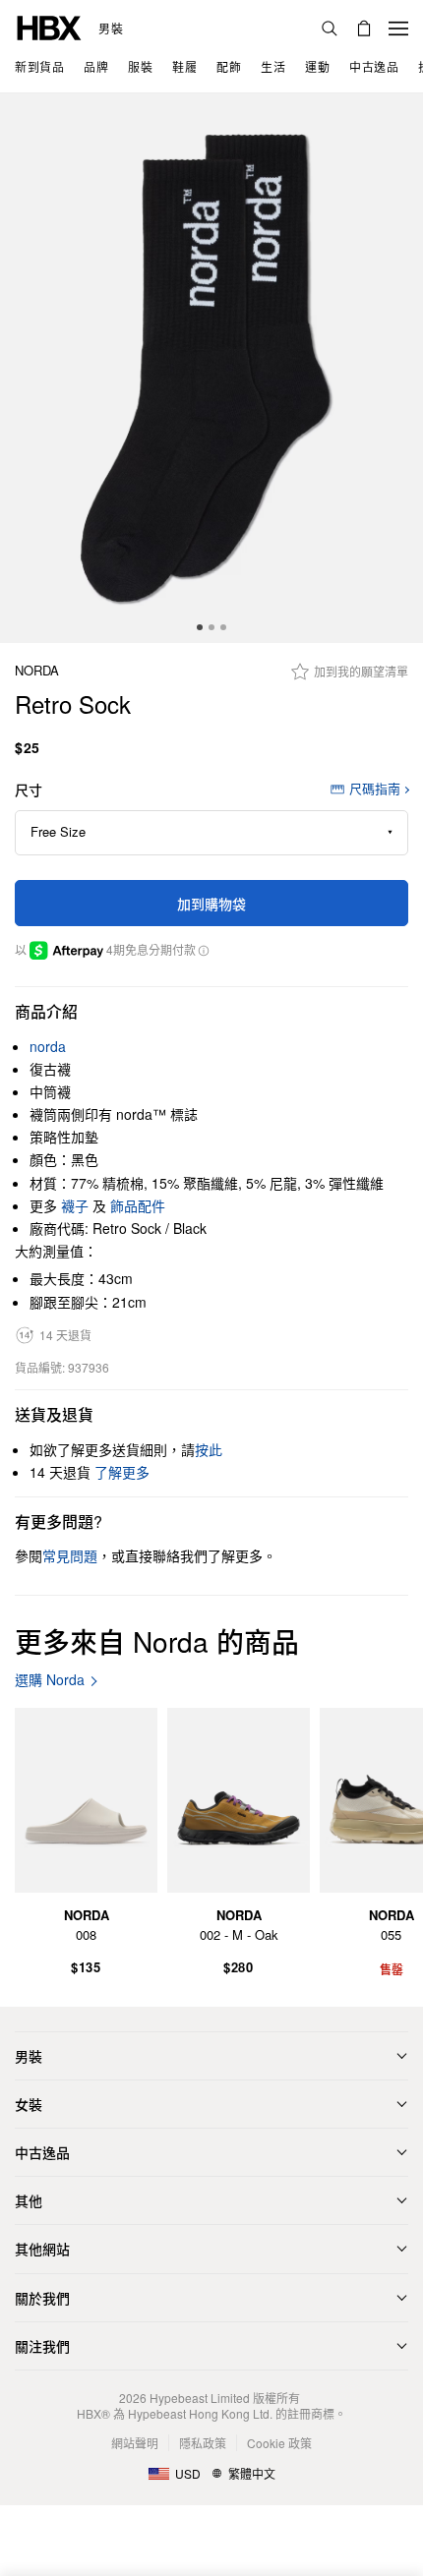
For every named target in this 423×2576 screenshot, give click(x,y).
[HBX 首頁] (49, 26)
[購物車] (364, 29)
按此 (209, 1449)
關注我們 (42, 2346)
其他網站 (42, 2249)
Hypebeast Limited (200, 2398)
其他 (29, 2200)
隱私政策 (203, 2443)
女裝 (29, 2104)
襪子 (75, 1205)
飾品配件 (138, 1205)
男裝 (111, 29)
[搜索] (330, 29)
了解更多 (122, 1472)
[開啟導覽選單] (398, 29)
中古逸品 (42, 2152)
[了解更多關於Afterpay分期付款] (203, 950)
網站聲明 (135, 2443)
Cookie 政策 (279, 2443)
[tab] (200, 627)
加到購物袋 (211, 904)
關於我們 (42, 2298)
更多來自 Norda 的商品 (157, 1641)
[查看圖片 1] (211, 368)
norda (37, 671)
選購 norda (50, 1680)
